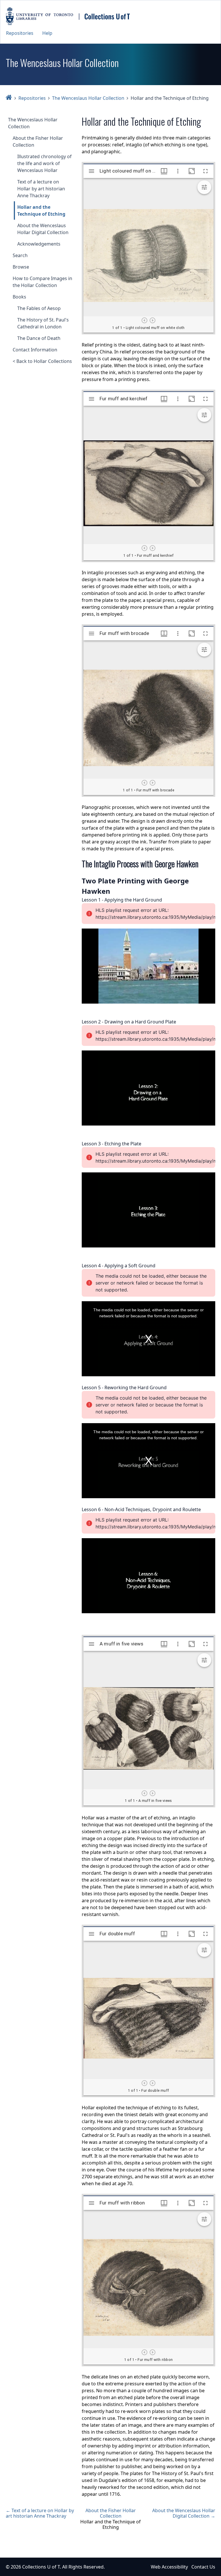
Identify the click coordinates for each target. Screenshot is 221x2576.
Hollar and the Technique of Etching (41, 210)
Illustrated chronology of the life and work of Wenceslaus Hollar (44, 163)
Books (19, 297)
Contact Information (35, 350)
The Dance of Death (39, 338)
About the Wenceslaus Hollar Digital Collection (43, 229)
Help (47, 33)
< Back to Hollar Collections (42, 361)
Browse (21, 267)
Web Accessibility (169, 2567)
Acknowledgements (39, 244)
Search (20, 255)
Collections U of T (41, 2567)
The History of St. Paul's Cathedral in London (43, 323)
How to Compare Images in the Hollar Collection (42, 282)
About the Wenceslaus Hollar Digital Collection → (184, 2513)
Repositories (20, 33)
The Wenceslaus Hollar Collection (88, 98)
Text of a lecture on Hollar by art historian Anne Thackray (41, 189)
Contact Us (203, 2567)
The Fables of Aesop (39, 308)
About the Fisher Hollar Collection (38, 141)
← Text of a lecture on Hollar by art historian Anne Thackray (40, 2513)
